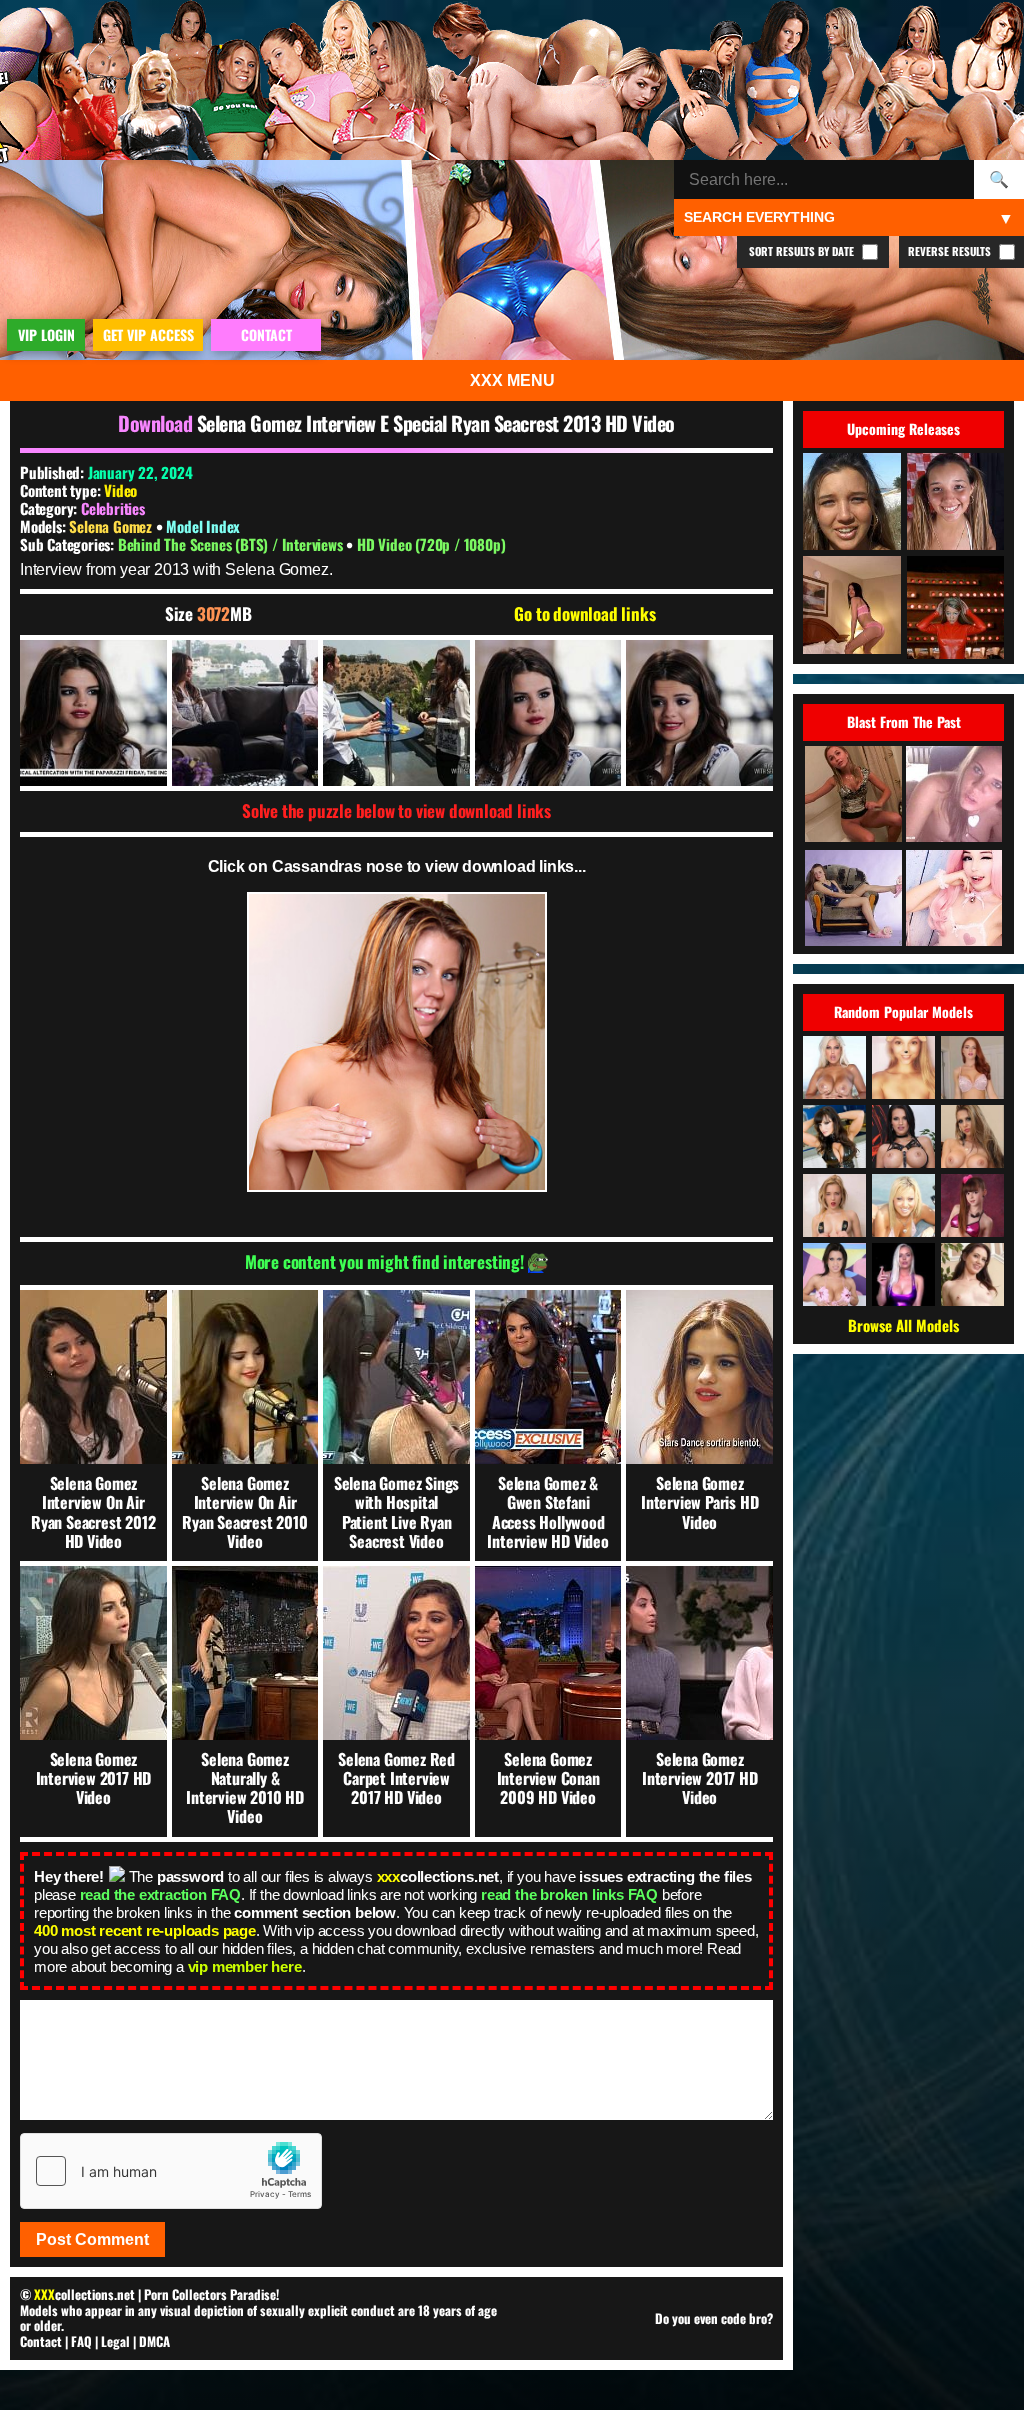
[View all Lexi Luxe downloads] (903, 1274)
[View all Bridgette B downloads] (834, 1067)
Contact (41, 2341)
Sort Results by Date (803, 251)
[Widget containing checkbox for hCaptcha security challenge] (171, 2171)
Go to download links (584, 614)
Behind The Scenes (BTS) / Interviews (232, 544)
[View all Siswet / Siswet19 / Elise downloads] (903, 1067)
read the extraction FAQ (160, 1894)
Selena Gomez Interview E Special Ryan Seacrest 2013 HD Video (436, 423)
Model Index (203, 526)
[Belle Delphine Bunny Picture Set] (954, 899)
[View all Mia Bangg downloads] (834, 1274)
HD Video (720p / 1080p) (431, 544)
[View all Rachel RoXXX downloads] (972, 1136)
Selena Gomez (112, 526)
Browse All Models (903, 1325)
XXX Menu (512, 380)
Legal (115, 2341)
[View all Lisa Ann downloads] (834, 1136)
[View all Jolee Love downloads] (903, 1136)
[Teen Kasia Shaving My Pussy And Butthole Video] (853, 795)
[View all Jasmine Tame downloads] (903, 1205)
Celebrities (113, 508)
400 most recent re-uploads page (145, 1930)
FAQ (81, 2341)
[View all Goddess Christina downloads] (972, 1067)
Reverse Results (951, 251)
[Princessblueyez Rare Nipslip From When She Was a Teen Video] (954, 795)
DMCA (154, 2341)
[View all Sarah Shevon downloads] (972, 1274)
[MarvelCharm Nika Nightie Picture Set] (853, 899)
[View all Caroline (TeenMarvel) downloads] (834, 1205)
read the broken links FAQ (569, 1894)
